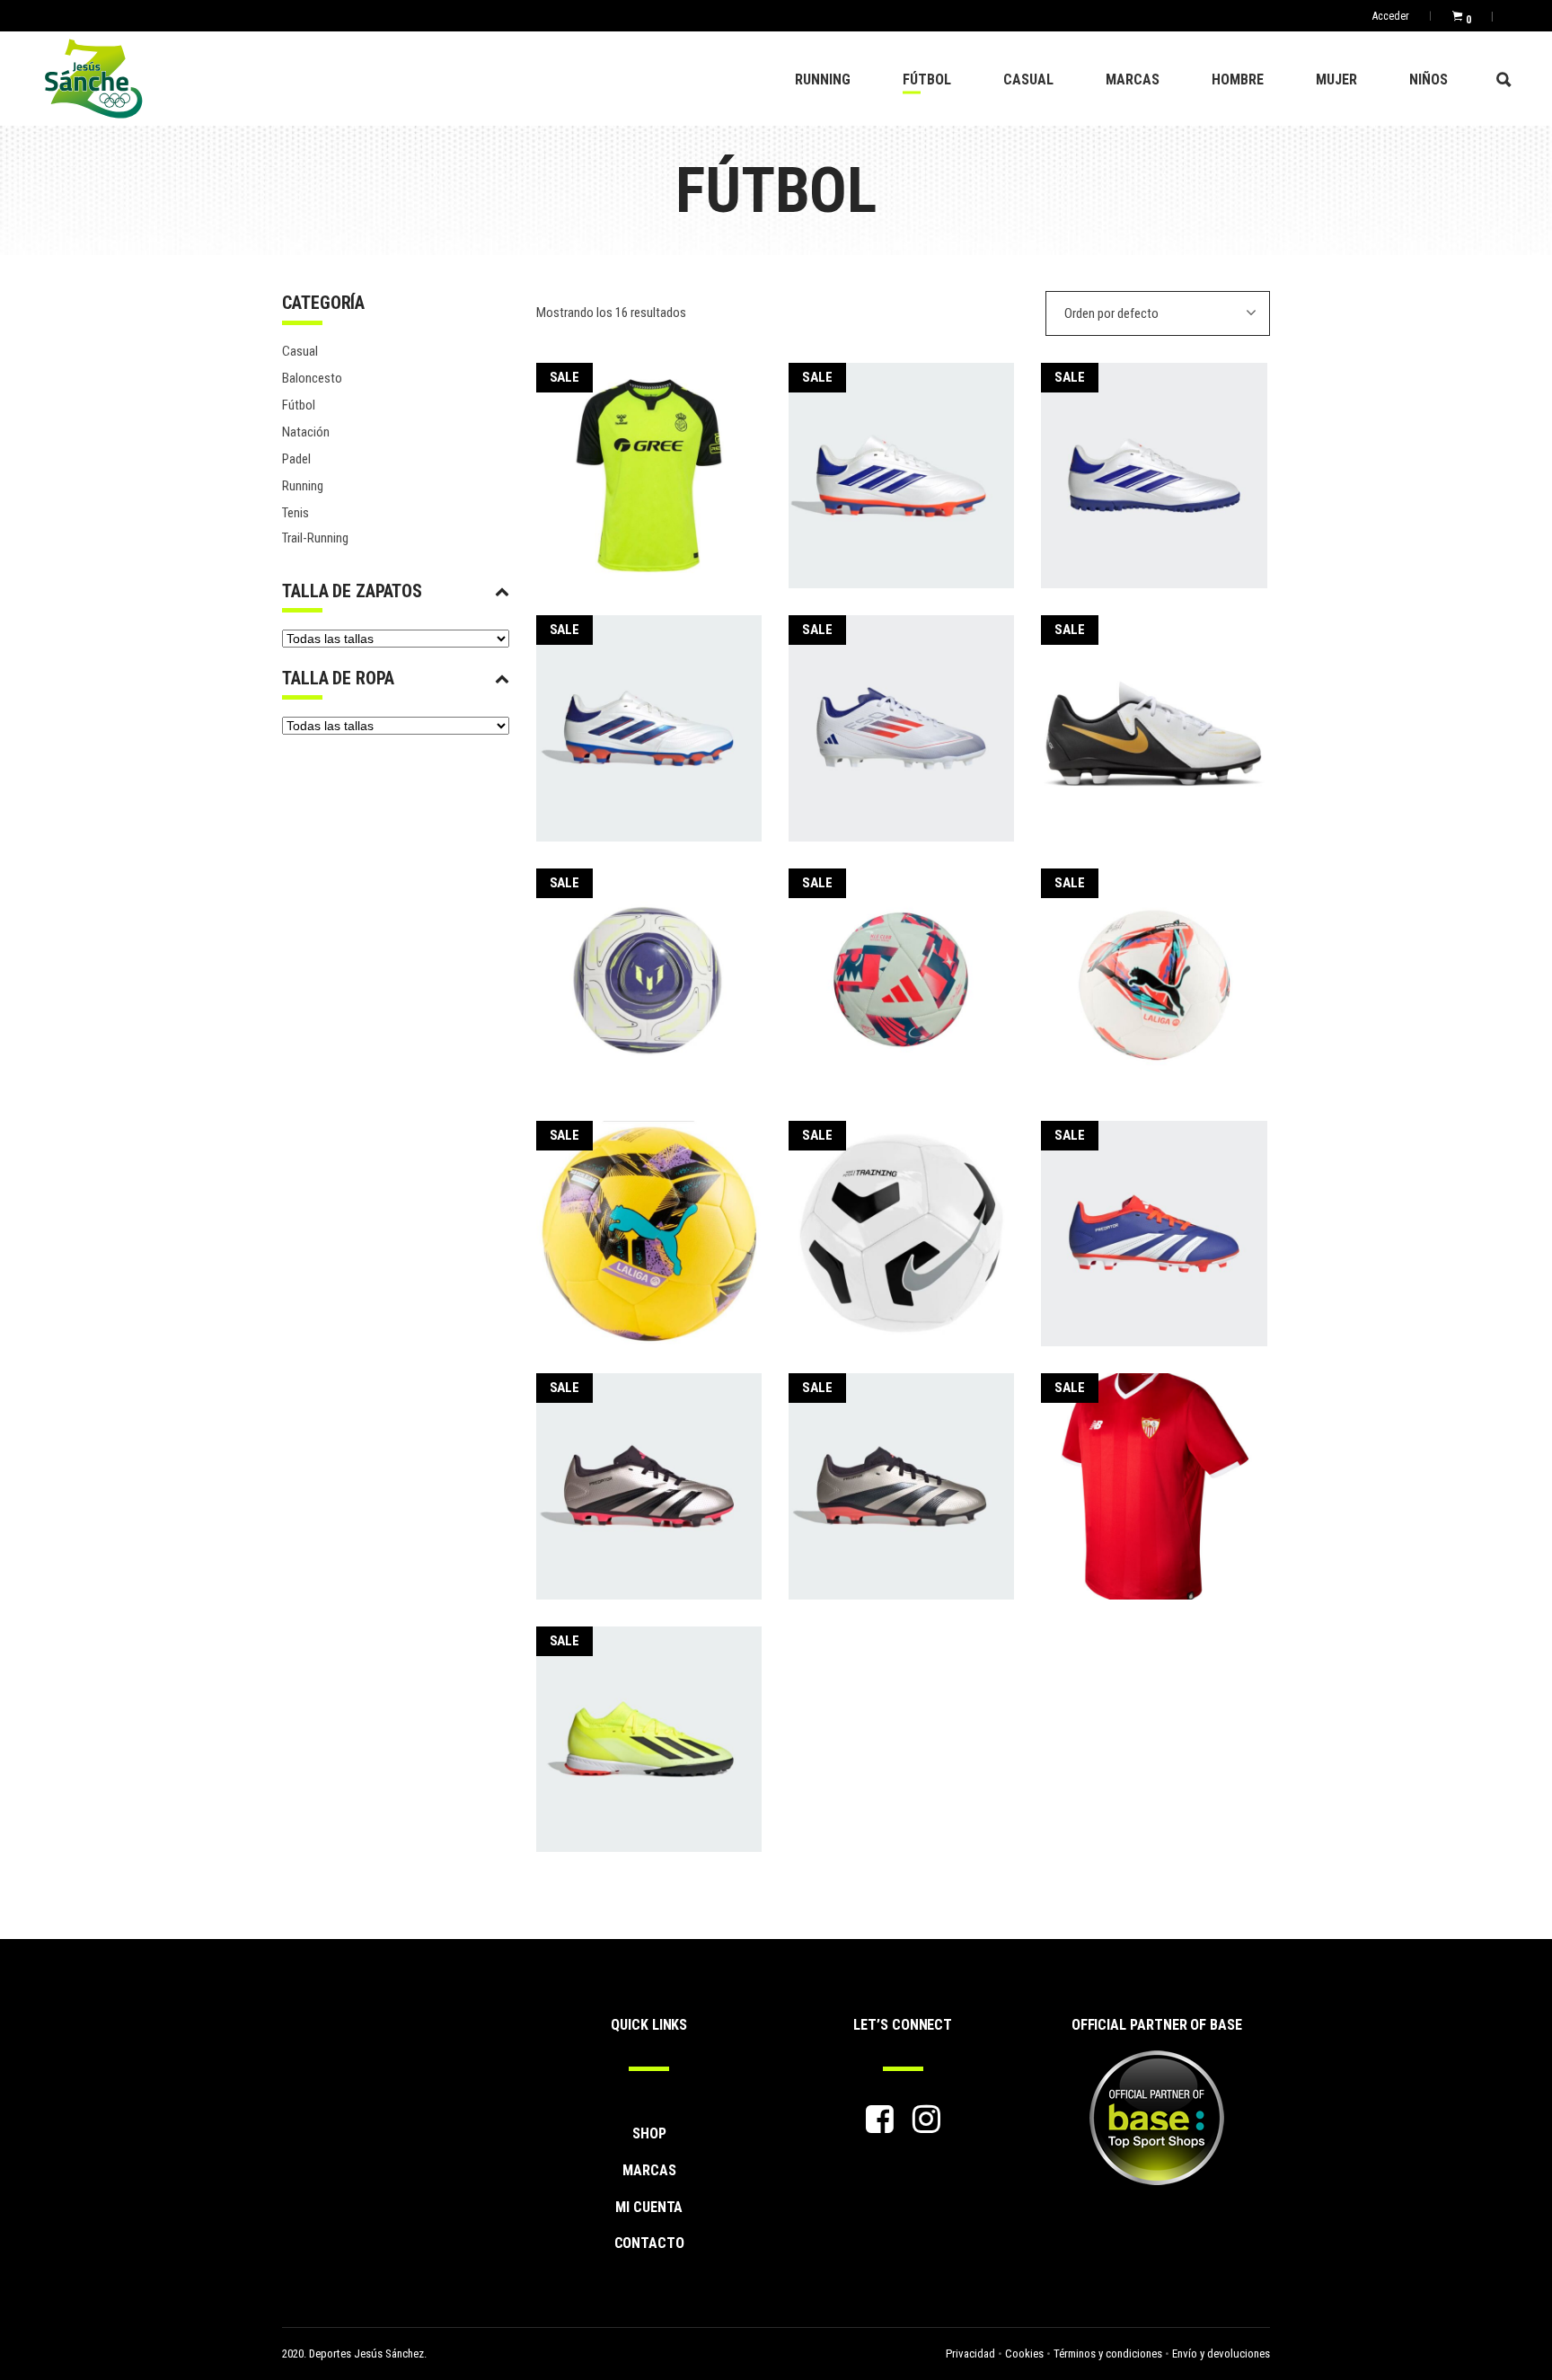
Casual (300, 351)
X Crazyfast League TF (648, 1728)
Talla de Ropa (338, 678)
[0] (1457, 16)
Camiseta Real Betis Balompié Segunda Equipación (648, 463)
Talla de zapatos (352, 591)
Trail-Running (315, 538)
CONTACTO (649, 2243)
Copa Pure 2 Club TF (1154, 464)
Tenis (295, 513)
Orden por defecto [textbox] (1111, 313)
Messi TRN (648, 970)
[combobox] (1158, 313)
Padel (296, 459)
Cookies (1024, 2354)
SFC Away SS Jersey (1155, 1474)
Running (303, 486)
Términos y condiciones (1108, 2354)
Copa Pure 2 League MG (648, 716)
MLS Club (901, 970)
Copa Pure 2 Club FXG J (901, 464)
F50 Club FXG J (902, 716)
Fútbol (299, 405)
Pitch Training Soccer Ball (901, 1222)
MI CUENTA (649, 2207)
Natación (306, 432)
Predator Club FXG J (1154, 1222)
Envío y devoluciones (1221, 2354)
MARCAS (649, 2170)
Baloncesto (312, 378)
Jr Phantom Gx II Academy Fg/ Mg (1155, 717)
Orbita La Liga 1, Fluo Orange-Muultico (1155, 969)
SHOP (649, 2133)
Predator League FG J (901, 1474)
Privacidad (970, 2354)
